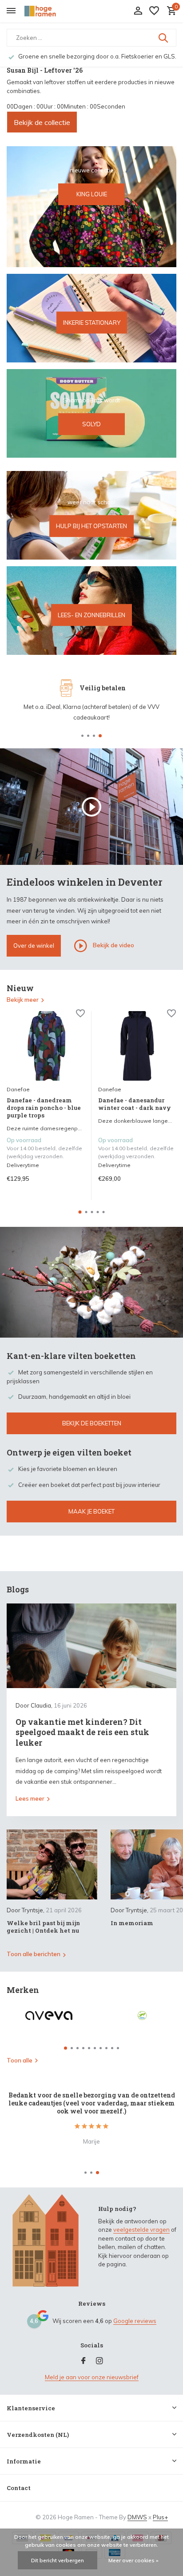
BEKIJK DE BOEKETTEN (92, 1423)
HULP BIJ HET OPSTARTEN (91, 526)
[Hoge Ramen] (47, 11)
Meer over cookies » (133, 2560)
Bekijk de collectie (42, 122)
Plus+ (160, 2517)
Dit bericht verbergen (58, 2560)
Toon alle (20, 2060)
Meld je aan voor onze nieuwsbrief (92, 2377)
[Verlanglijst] (154, 11)
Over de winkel (34, 946)
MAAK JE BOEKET (91, 1511)
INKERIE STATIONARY (92, 322)
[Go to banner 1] (91, 207)
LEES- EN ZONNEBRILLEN (91, 615)
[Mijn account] (138, 11)
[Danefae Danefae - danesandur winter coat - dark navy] (137, 1046)
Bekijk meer (23, 1000)
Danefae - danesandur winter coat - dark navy (135, 1104)
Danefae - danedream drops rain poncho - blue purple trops (44, 1108)
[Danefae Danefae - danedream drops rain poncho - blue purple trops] (46, 1046)
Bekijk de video (113, 945)
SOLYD (91, 424)
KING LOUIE (92, 194)
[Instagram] (99, 2361)
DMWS (137, 2517)
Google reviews (135, 2321)
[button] (83, 736)
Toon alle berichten (34, 1954)
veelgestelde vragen (141, 2230)
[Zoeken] (164, 38)
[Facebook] (84, 2361)
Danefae (18, 1089)
